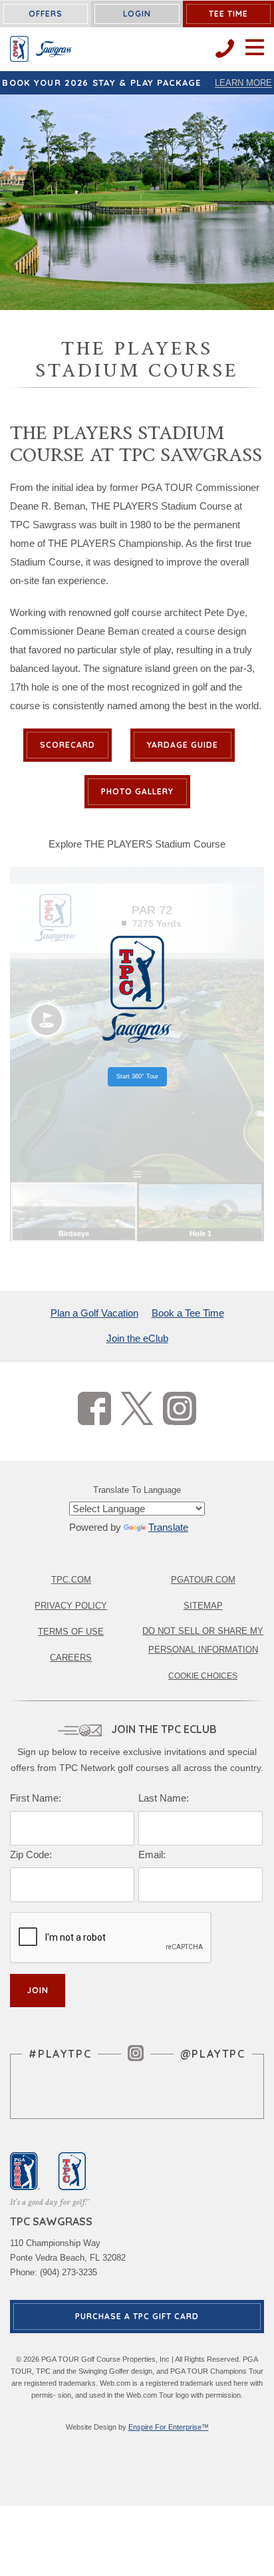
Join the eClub (137, 1338)
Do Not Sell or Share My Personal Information (203, 1640)
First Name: (36, 1798)
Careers (71, 1658)
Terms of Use (71, 1632)
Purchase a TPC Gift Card (137, 2316)
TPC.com (71, 1580)
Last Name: (164, 1798)
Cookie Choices (203, 1676)
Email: (152, 1854)
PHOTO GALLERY (137, 791)
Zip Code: (31, 1854)
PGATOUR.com (203, 1580)
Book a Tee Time (188, 1313)
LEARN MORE (243, 83)
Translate (168, 1527)
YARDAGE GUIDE (183, 745)
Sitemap (203, 1606)
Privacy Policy (71, 1606)
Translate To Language (137, 1490)
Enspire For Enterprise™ (169, 2427)
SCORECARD (68, 745)
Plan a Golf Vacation (94, 1313)
